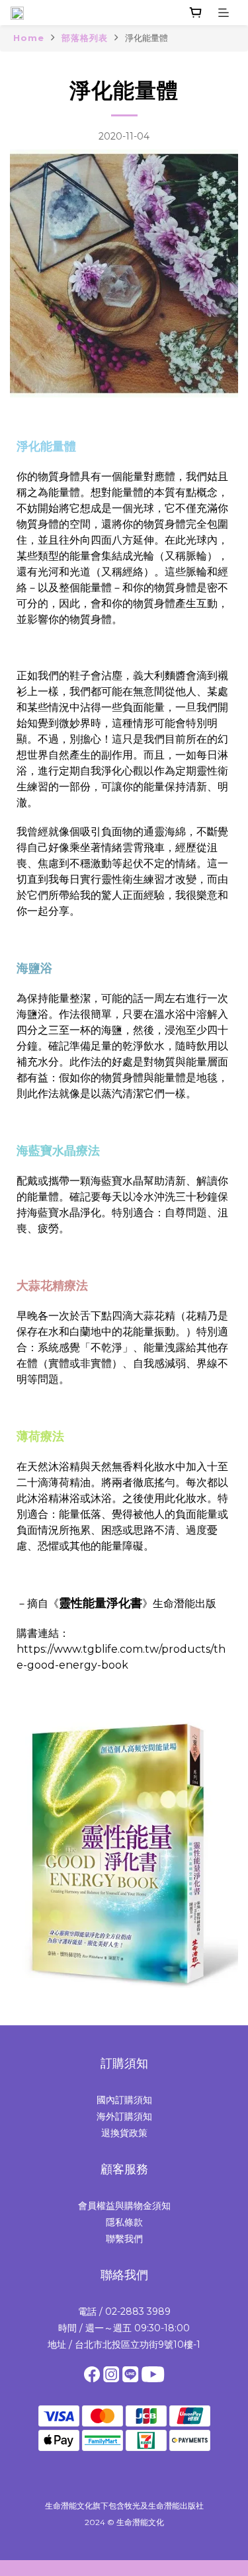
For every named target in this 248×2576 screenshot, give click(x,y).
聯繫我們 (124, 2239)
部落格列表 (85, 38)
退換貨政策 (124, 2133)
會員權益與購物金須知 (124, 2206)
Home (29, 38)
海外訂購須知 (124, 2116)
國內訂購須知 (124, 2100)
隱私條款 (124, 2222)
